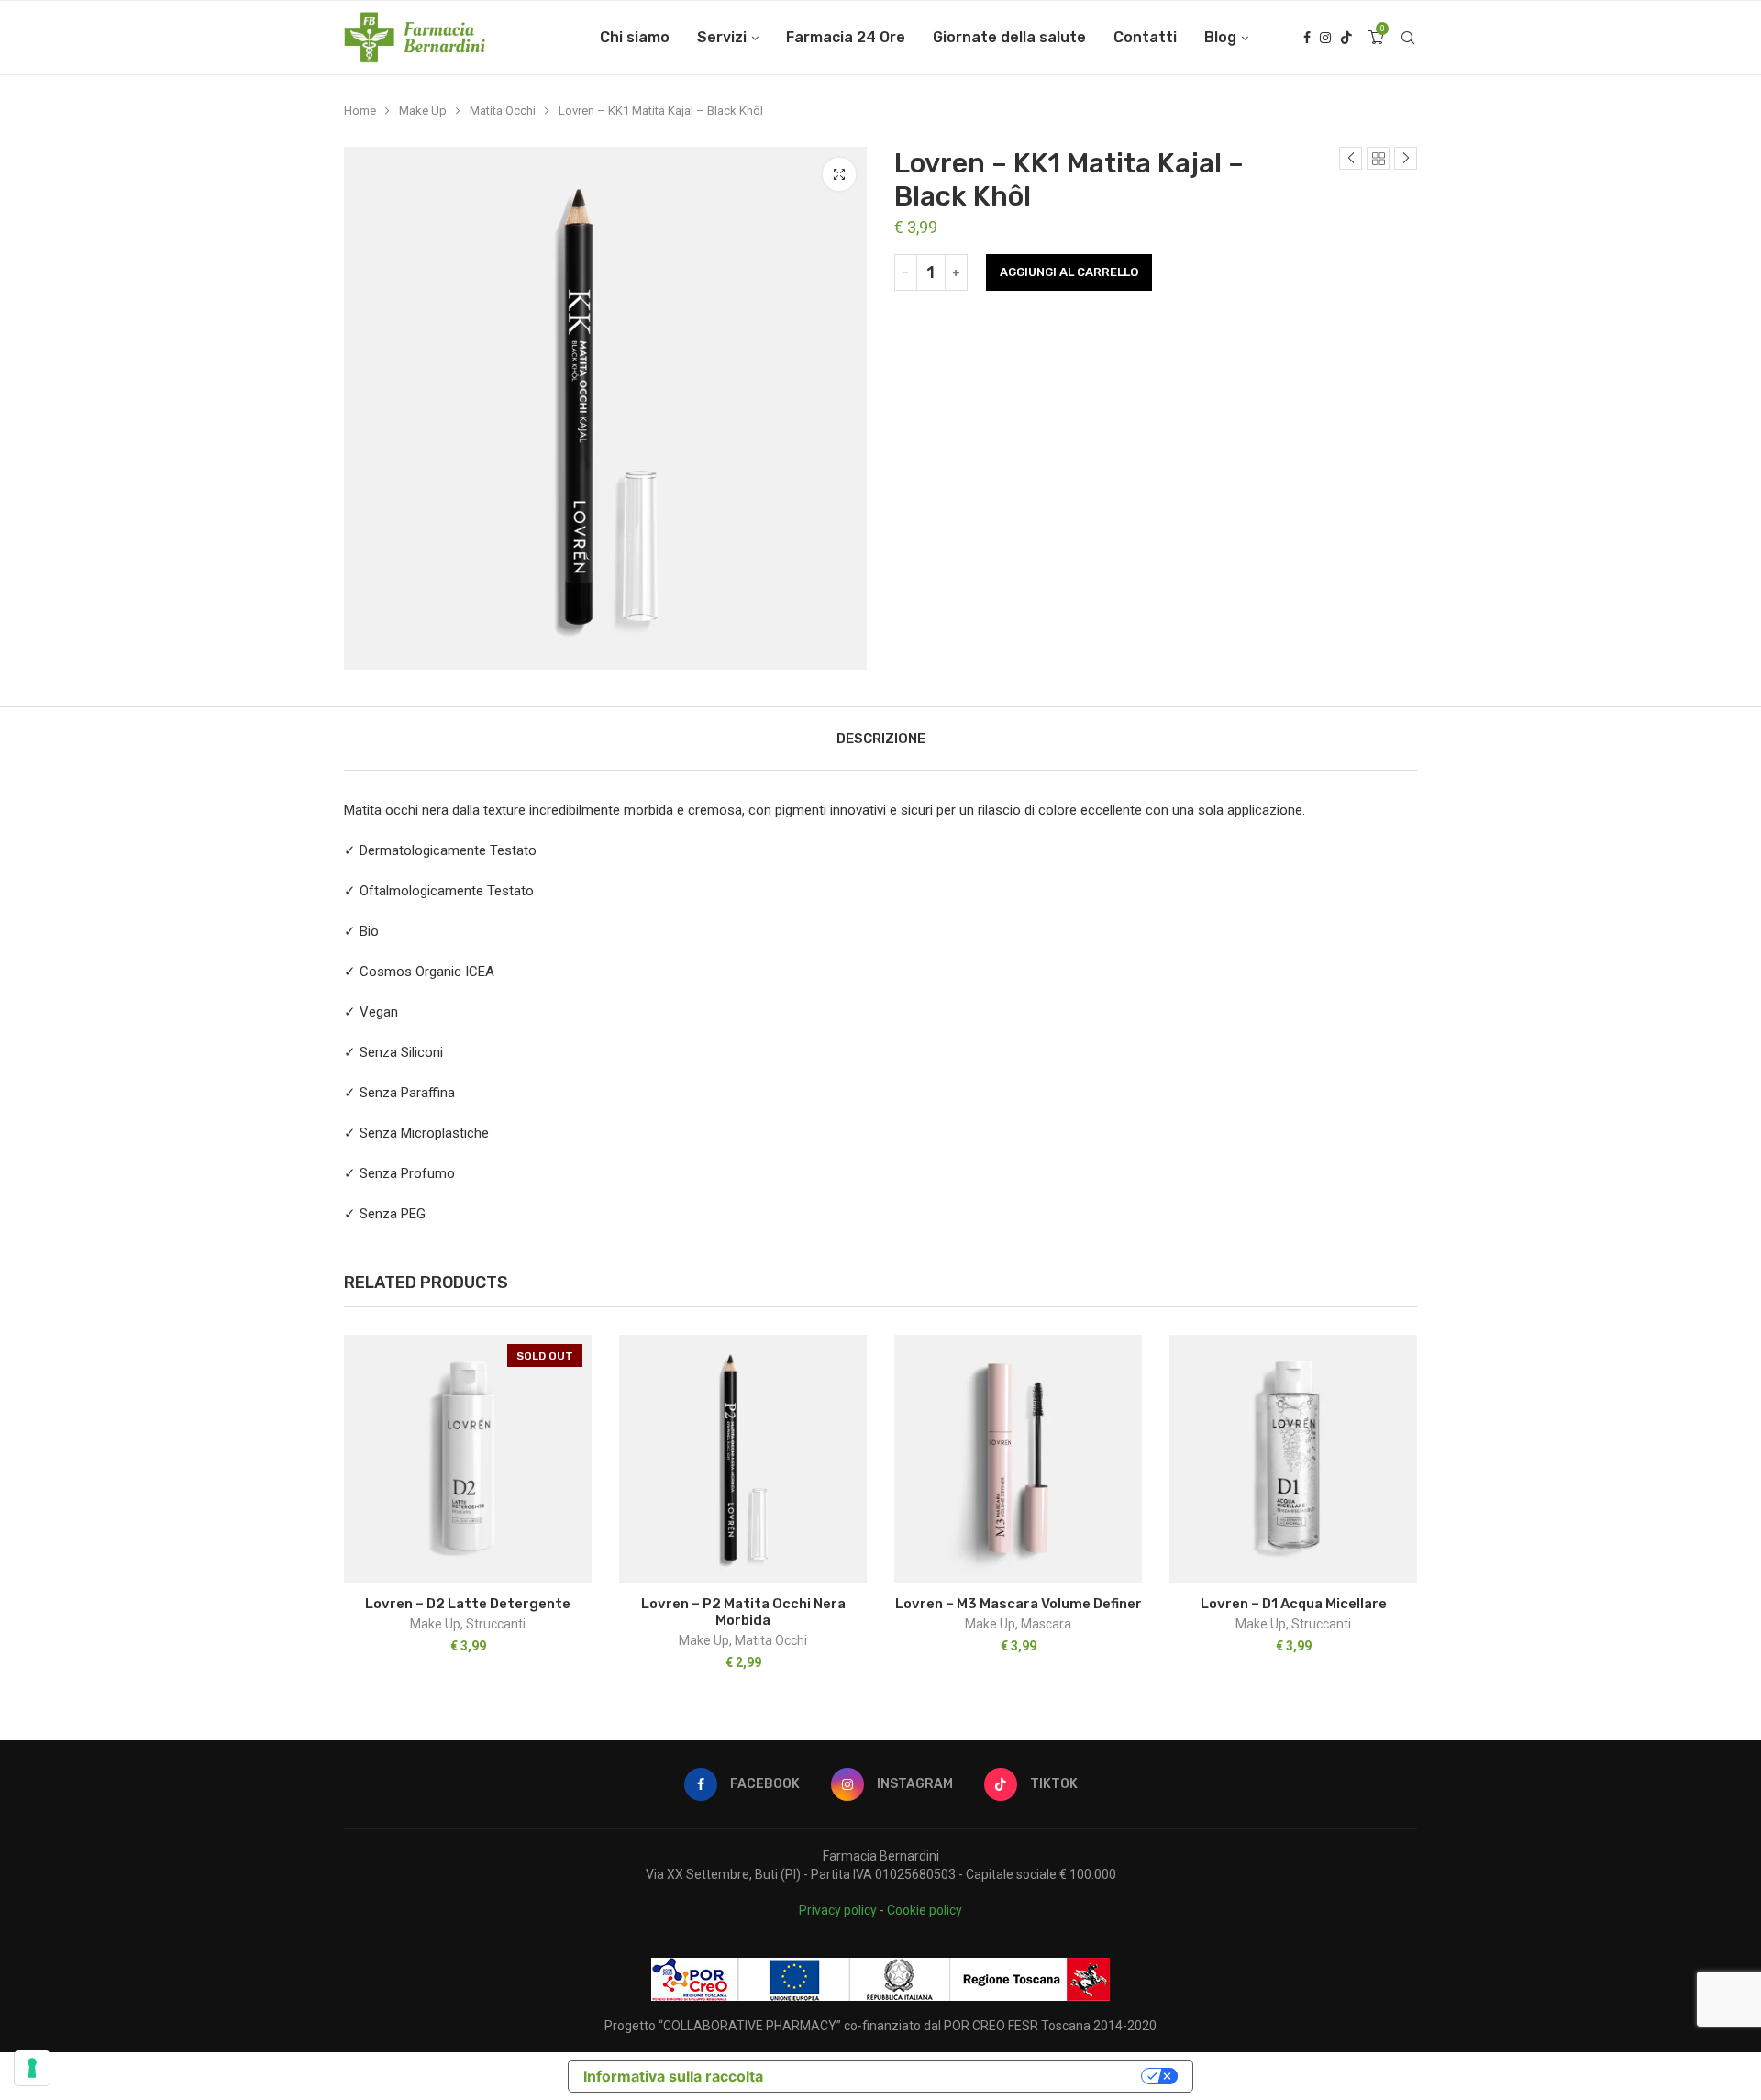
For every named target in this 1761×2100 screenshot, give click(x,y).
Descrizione (881, 739)
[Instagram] (1325, 38)
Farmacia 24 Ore (846, 37)
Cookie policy (925, 1910)
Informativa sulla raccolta (673, 2076)
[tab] (881, 739)
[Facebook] (1307, 38)
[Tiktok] (1346, 38)
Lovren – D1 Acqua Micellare (1294, 1604)
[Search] (1408, 38)
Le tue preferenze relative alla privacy (961, 2076)
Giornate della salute (1009, 37)
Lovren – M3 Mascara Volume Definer (1019, 1604)
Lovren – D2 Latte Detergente (468, 1604)
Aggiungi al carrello (1069, 272)
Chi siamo (635, 37)
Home (360, 111)
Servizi (722, 37)
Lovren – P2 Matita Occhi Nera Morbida (743, 1612)
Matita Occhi (503, 111)
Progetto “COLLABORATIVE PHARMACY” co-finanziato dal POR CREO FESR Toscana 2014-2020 (880, 2026)
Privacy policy (838, 1910)
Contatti (1145, 37)
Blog (1220, 37)
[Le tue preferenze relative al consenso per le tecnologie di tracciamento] (32, 2068)
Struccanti (496, 1624)
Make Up (423, 111)
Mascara (1046, 1624)
